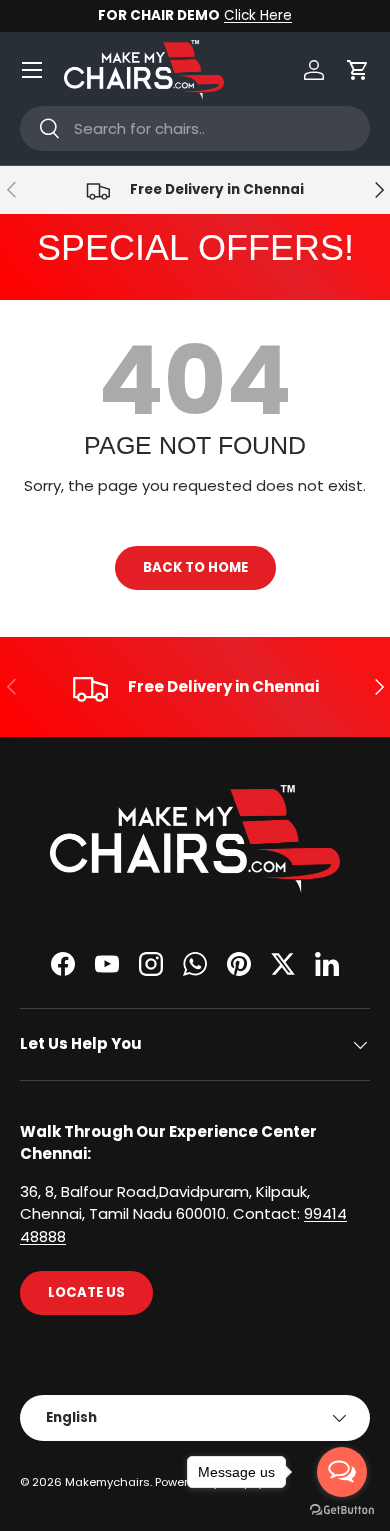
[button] (358, 70)
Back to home (195, 567)
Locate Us (86, 1292)
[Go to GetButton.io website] (342, 1510)
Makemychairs (107, 1482)
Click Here (258, 15)
